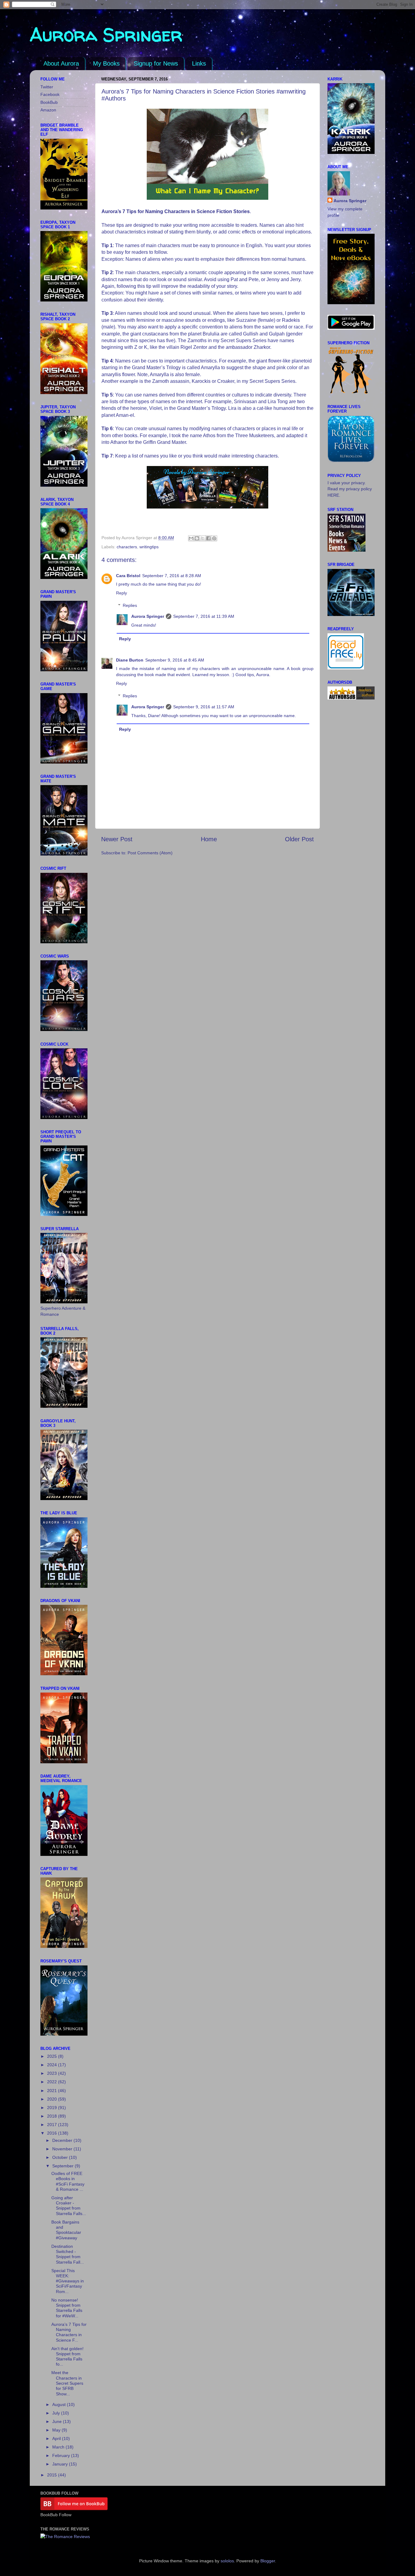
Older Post (299, 839)
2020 (53, 2099)
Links (199, 63)
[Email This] (191, 538)
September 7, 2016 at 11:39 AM (204, 616)
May (57, 2430)
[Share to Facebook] (208, 538)
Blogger (268, 2561)
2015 (53, 2475)
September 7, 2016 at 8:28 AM (172, 576)
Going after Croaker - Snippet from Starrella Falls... (69, 2206)
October (61, 2157)
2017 (53, 2125)
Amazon (48, 110)
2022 (53, 2082)
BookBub (49, 102)
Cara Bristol (128, 576)
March (59, 2447)
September (63, 2166)
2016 (53, 2133)
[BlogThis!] (197, 538)
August (60, 2404)
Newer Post (117, 839)
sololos (227, 2561)
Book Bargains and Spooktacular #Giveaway (66, 2230)
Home (209, 839)
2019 (53, 2108)
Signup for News (156, 63)
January (61, 2464)
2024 (53, 2065)
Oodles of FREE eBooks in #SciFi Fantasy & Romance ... (68, 2181)
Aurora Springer (106, 35)
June (58, 2421)
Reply (122, 593)
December (63, 2140)
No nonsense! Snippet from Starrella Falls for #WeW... (67, 2308)
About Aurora (61, 63)
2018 (53, 2116)
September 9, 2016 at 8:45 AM (175, 660)
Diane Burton (130, 660)
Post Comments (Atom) (150, 853)
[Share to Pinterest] (214, 538)
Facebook (50, 94)
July (57, 2413)
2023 (53, 2073)
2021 (53, 2091)
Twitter (47, 87)
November (63, 2149)
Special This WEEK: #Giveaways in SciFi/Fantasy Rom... (68, 2281)
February (62, 2455)
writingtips (149, 547)
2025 (53, 2056)
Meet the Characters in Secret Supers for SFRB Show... (67, 2383)
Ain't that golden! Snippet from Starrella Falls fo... (67, 2357)
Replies (130, 605)
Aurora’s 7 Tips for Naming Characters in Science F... (69, 2332)
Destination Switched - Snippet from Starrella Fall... (68, 2254)
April (57, 2438)
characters (127, 547)
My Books (106, 63)
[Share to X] (203, 538)
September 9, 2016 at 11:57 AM (204, 707)
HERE (333, 495)
